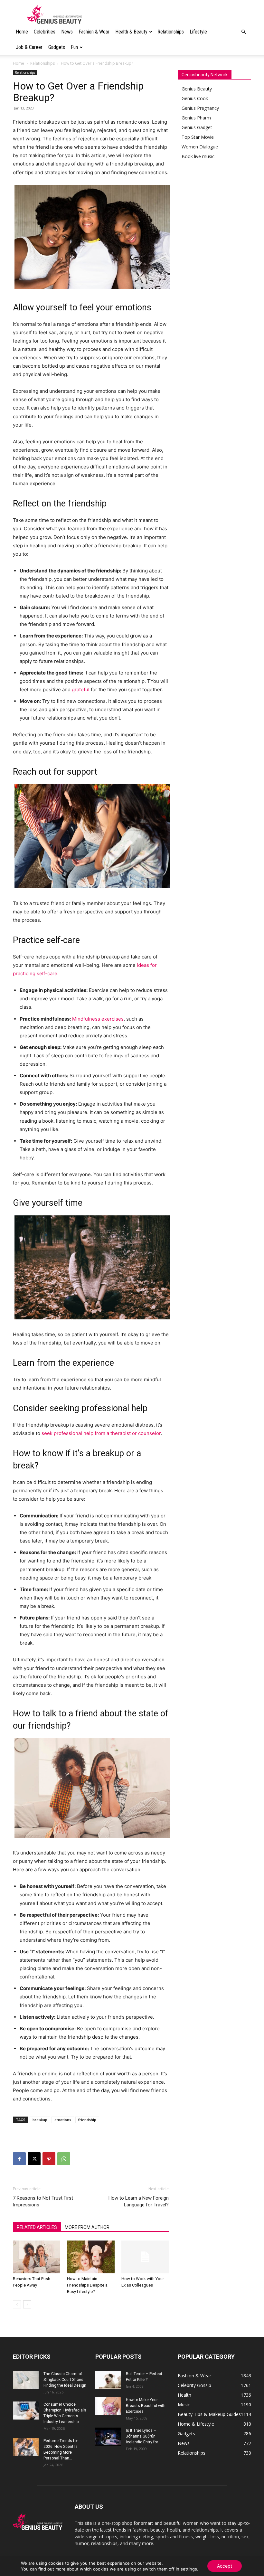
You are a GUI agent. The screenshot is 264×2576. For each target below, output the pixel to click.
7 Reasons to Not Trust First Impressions (43, 2201)
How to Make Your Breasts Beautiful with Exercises (146, 2406)
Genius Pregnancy (200, 108)
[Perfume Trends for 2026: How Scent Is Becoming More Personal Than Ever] (26, 2447)
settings (189, 2569)
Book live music (198, 156)
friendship (87, 2120)
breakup (40, 2120)
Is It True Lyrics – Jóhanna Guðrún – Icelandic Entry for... (143, 2436)
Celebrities (45, 32)
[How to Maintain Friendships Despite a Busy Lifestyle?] (91, 2257)
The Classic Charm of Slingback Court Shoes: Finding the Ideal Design (65, 2380)
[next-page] (27, 2304)
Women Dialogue (200, 147)
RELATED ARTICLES (37, 2227)
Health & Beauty (131, 32)
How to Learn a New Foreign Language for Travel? (139, 2201)
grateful (81, 689)
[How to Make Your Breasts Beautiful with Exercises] (108, 2406)
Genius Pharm (196, 118)
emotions (63, 2120)
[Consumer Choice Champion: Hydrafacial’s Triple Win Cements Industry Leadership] (26, 2411)
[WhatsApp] (64, 2159)
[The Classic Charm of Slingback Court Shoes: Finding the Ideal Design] (26, 2380)
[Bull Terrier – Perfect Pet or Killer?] (108, 2380)
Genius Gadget (197, 127)
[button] (243, 32)
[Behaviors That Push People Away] (37, 2257)
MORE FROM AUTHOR (87, 2227)
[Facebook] (19, 2159)
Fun (74, 47)
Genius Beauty (197, 89)
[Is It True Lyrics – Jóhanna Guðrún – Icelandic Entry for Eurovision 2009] (108, 2437)
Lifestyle (198, 32)
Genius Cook (195, 98)
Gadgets (57, 47)
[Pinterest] (49, 2159)
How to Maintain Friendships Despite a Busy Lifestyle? (87, 2285)
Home (22, 32)
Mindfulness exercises (98, 1019)
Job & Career (29, 47)
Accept (225, 2566)
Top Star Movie (198, 137)
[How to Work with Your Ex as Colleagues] (145, 2257)
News (67, 32)
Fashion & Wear (94, 32)
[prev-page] (17, 2304)
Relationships (171, 32)
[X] (34, 2159)
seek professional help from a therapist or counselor (101, 1433)
